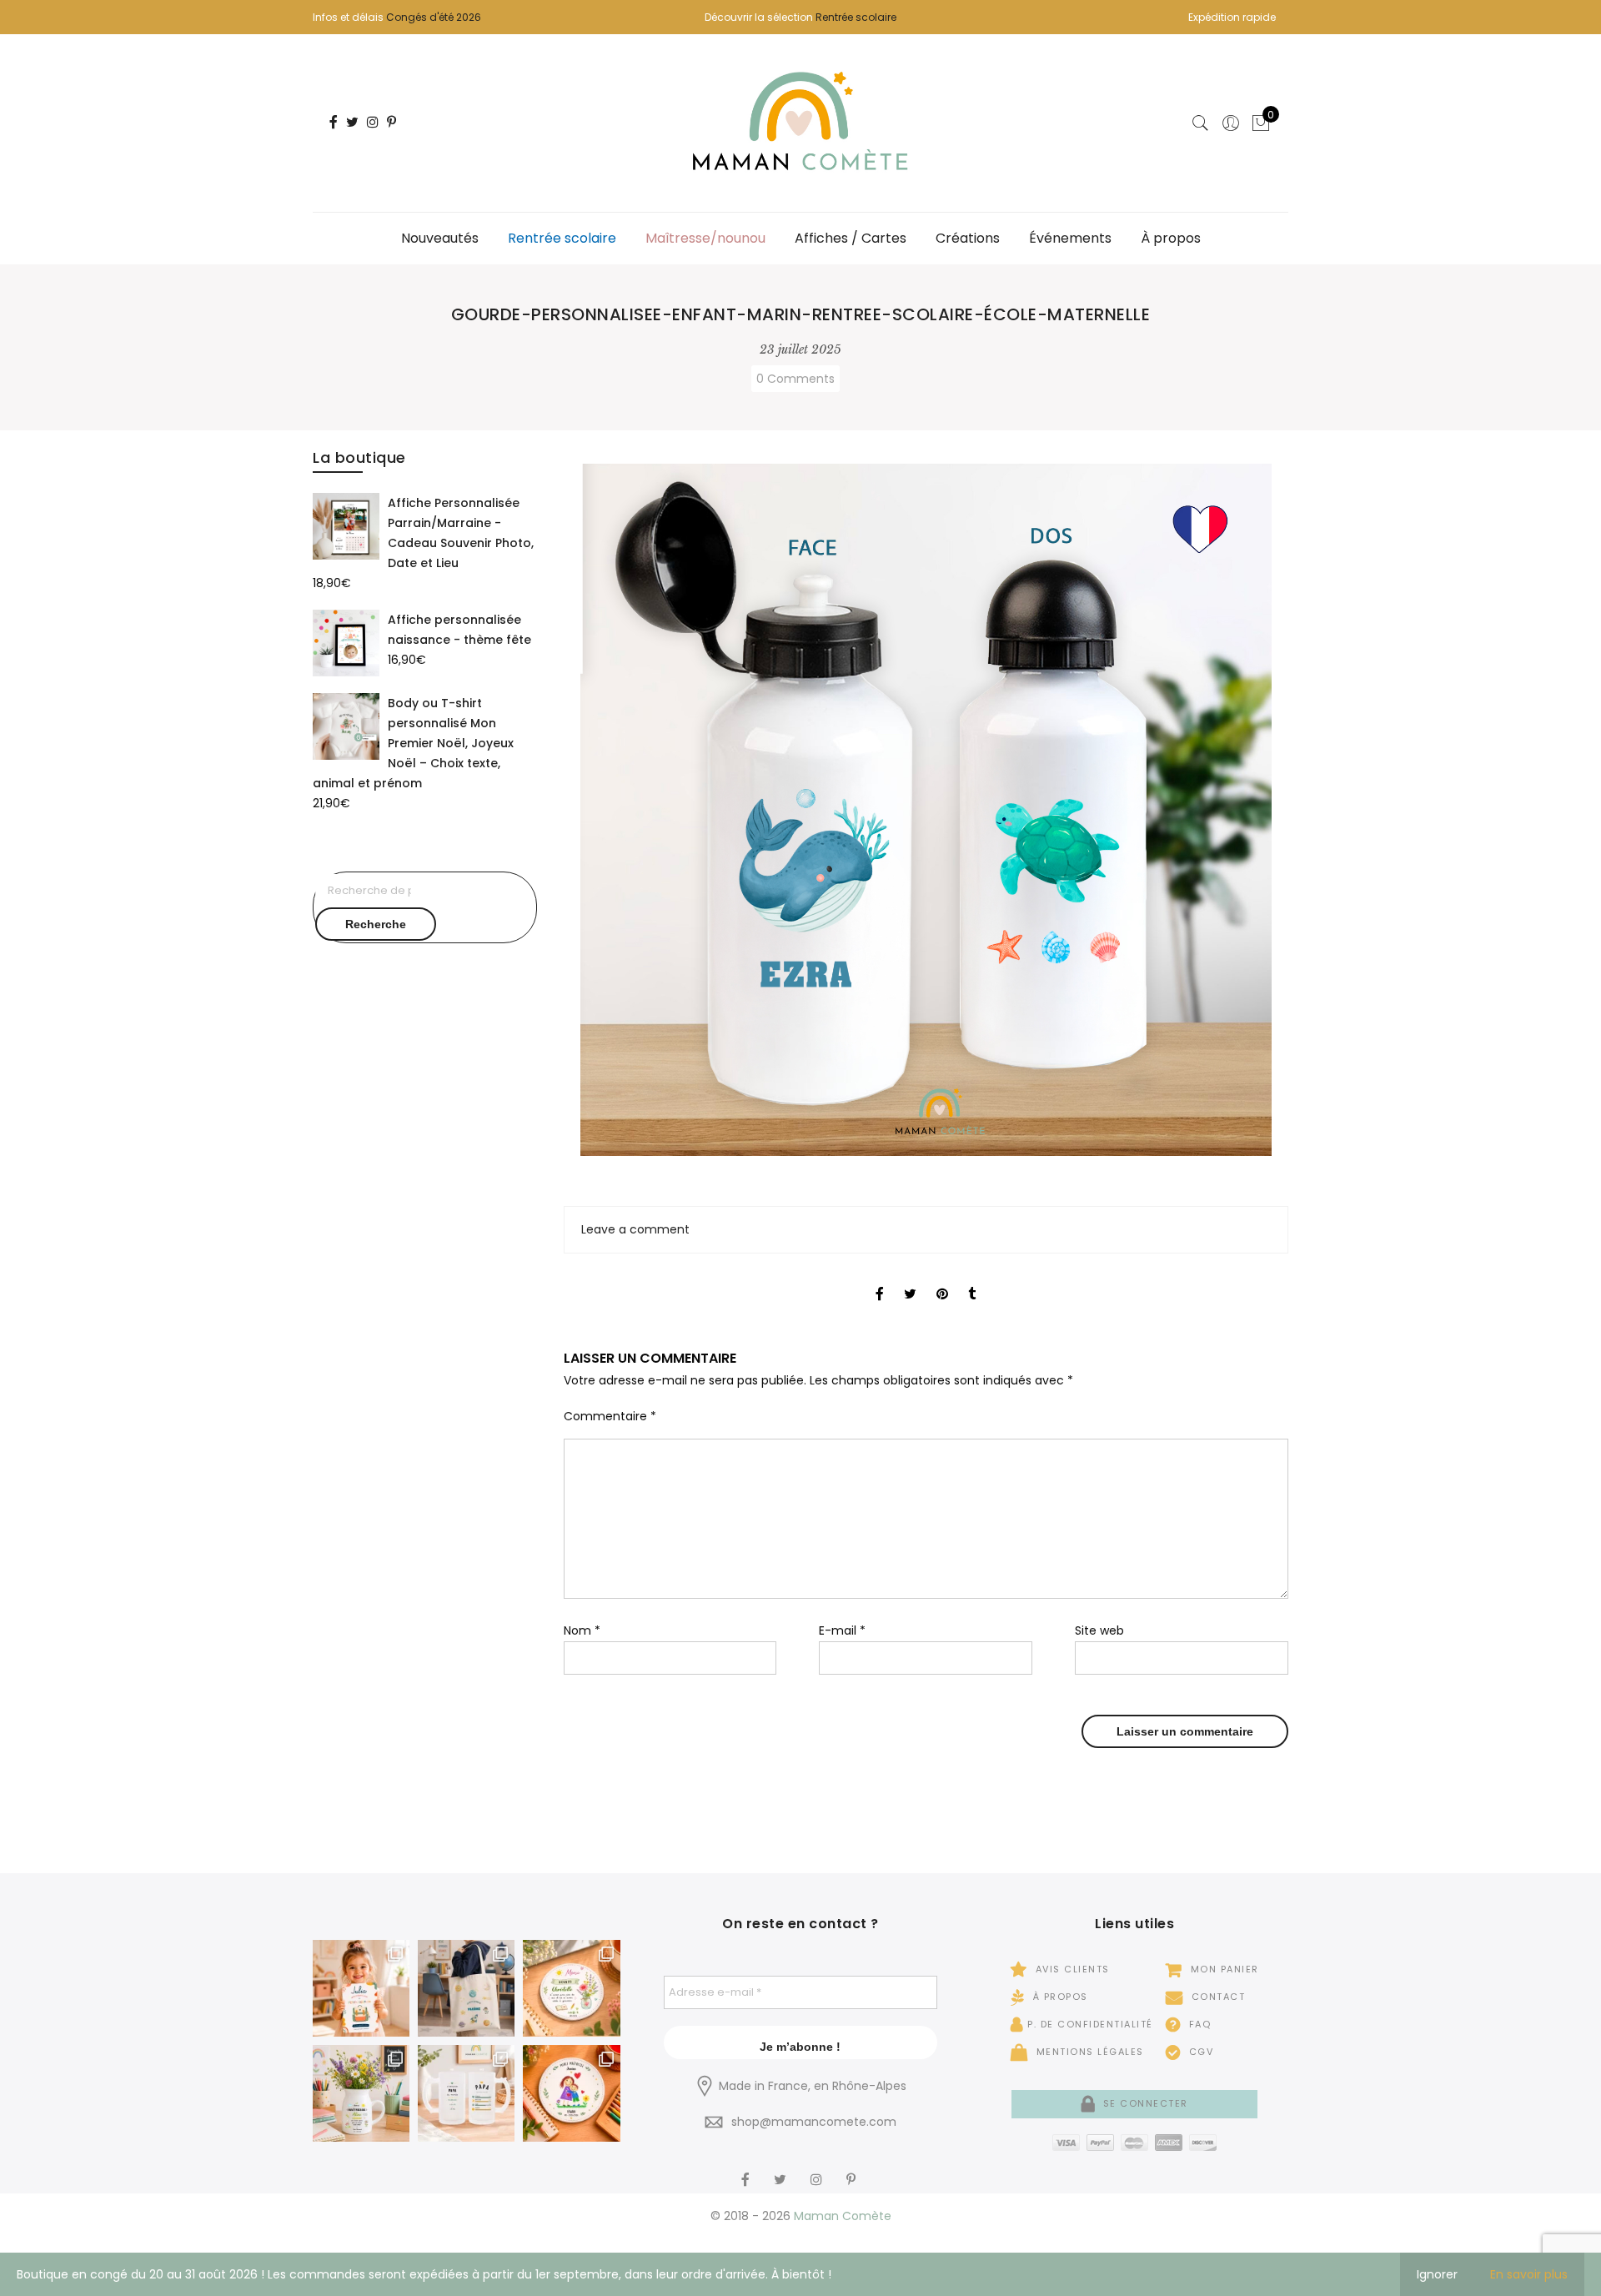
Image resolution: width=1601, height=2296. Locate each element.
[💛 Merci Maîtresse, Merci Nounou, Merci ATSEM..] (571, 2093)
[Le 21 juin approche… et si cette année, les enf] (466, 2093)
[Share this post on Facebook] (880, 1279)
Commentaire (610, 1416)
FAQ (1198, 2024)
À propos (1171, 238)
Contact (1216, 1997)
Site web (1099, 1630)
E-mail (842, 1630)
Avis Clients (1071, 1969)
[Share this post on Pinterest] (942, 1279)
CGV (1199, 2052)
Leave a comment (635, 1229)
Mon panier (1223, 1969)
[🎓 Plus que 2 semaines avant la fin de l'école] (361, 2093)
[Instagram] (818, 2168)
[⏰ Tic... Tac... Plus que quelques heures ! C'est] (571, 1988)
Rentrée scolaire (856, 17)
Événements (1070, 238)
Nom (582, 1630)
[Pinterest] (853, 2168)
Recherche (376, 924)
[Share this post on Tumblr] (972, 1279)
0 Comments (795, 379)
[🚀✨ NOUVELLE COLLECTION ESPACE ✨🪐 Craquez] (466, 1988)
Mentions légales (1088, 2052)
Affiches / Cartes (851, 238)
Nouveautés (440, 238)
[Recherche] (1201, 123)
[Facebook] (748, 2168)
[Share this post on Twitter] (910, 1279)
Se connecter (1144, 2103)
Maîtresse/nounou (705, 238)
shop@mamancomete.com (814, 2122)
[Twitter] (782, 2168)
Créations (968, 238)
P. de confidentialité (1090, 2024)
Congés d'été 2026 (434, 17)
